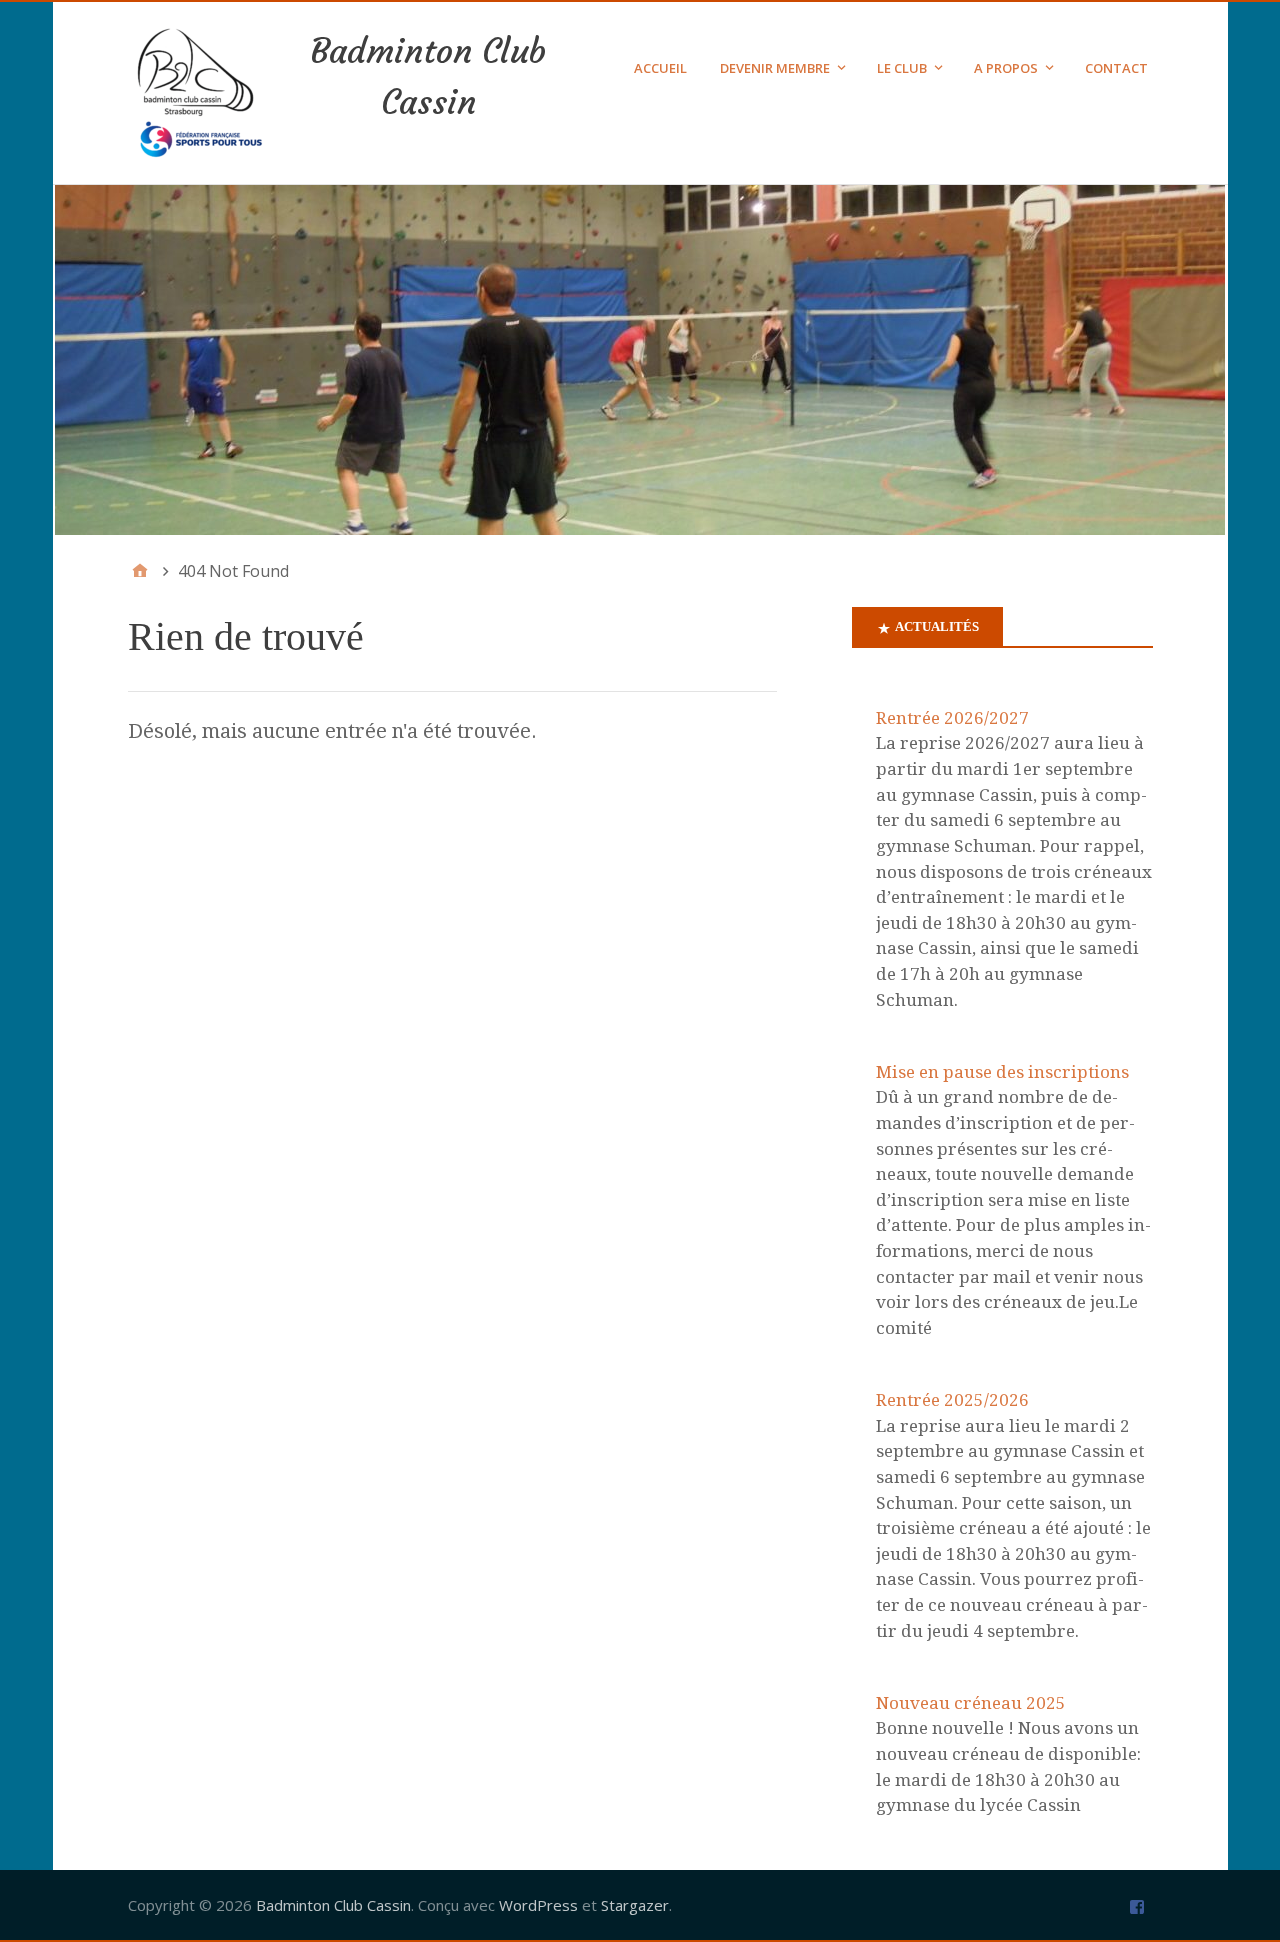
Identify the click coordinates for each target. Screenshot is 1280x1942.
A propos (1006, 68)
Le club (902, 68)
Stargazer (635, 1905)
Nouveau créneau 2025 (971, 1703)
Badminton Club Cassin (333, 1905)
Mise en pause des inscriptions (1002, 1072)
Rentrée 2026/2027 (952, 718)
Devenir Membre (775, 68)
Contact (1116, 68)
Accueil (660, 68)
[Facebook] (1139, 1905)
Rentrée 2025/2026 (952, 1400)
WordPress (538, 1905)
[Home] (140, 571)
